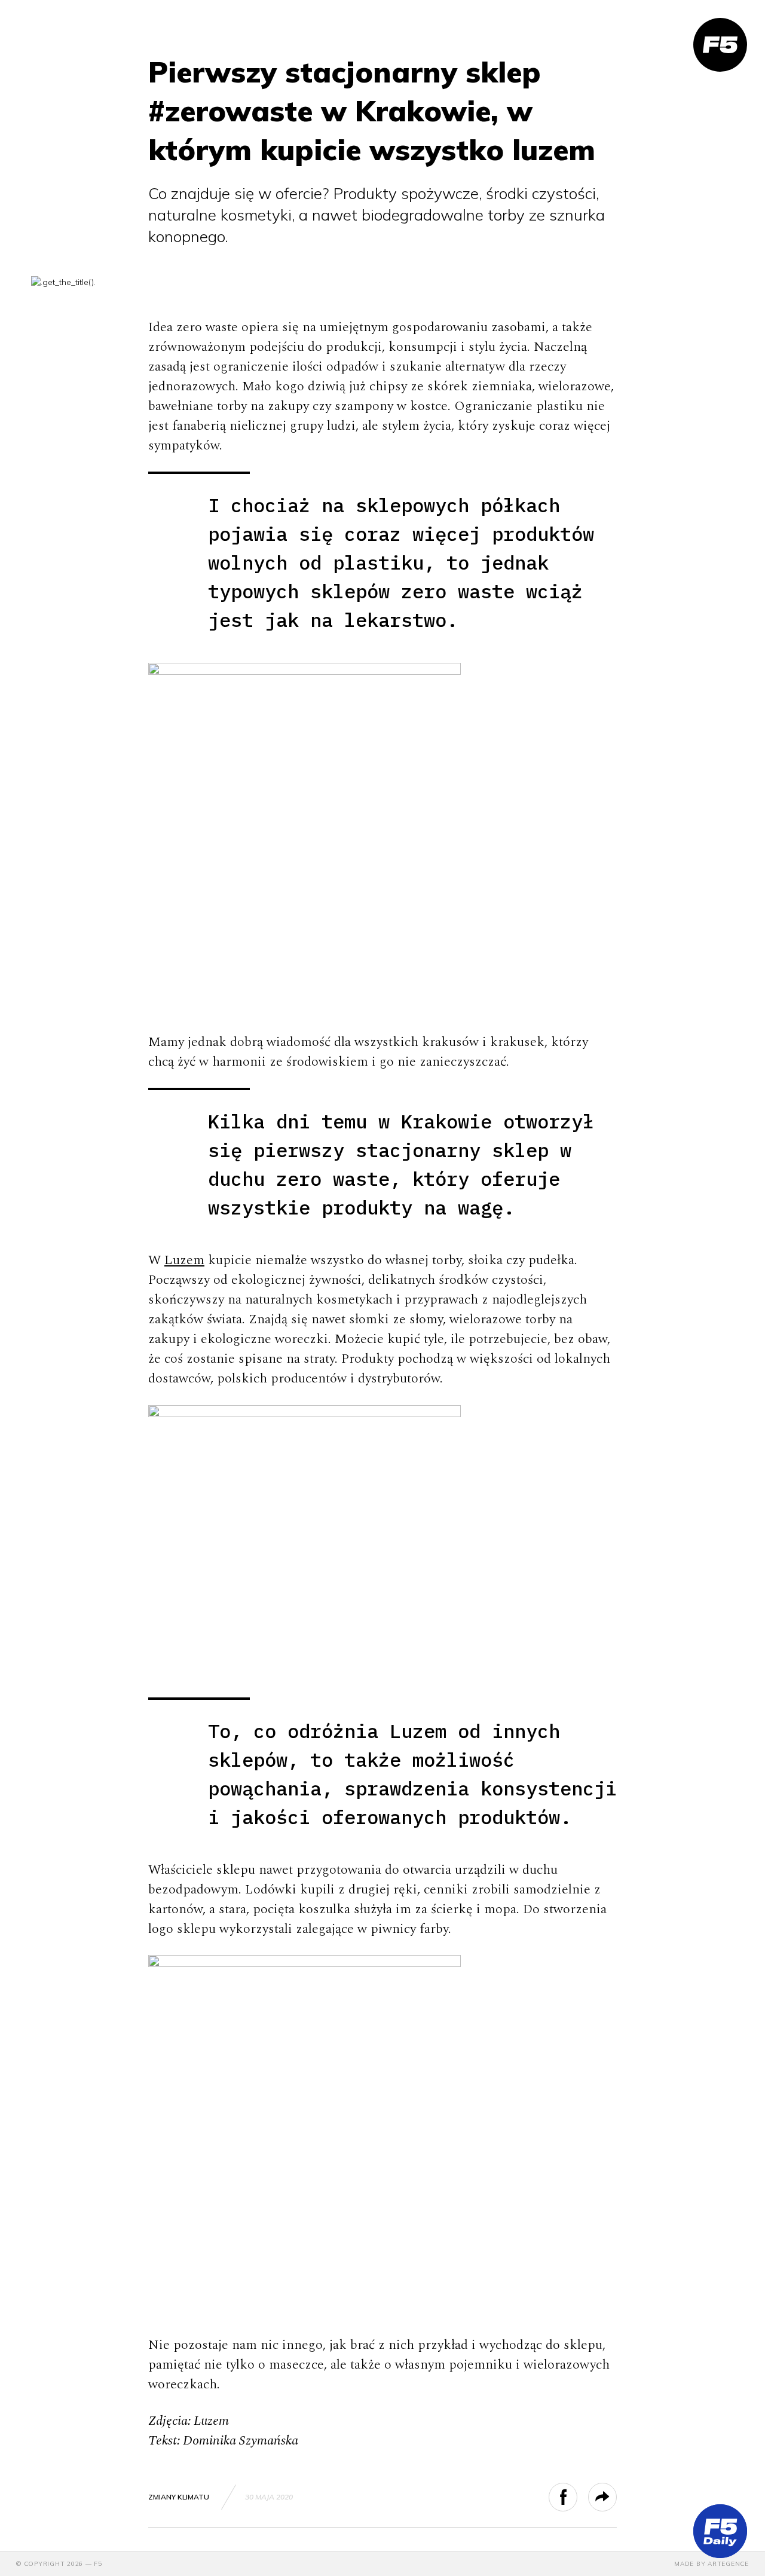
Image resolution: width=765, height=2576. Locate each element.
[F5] (720, 45)
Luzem (184, 1260)
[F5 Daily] (720, 2531)
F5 (98, 2564)
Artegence (728, 2564)
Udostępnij (577, 2497)
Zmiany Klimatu (179, 2497)
